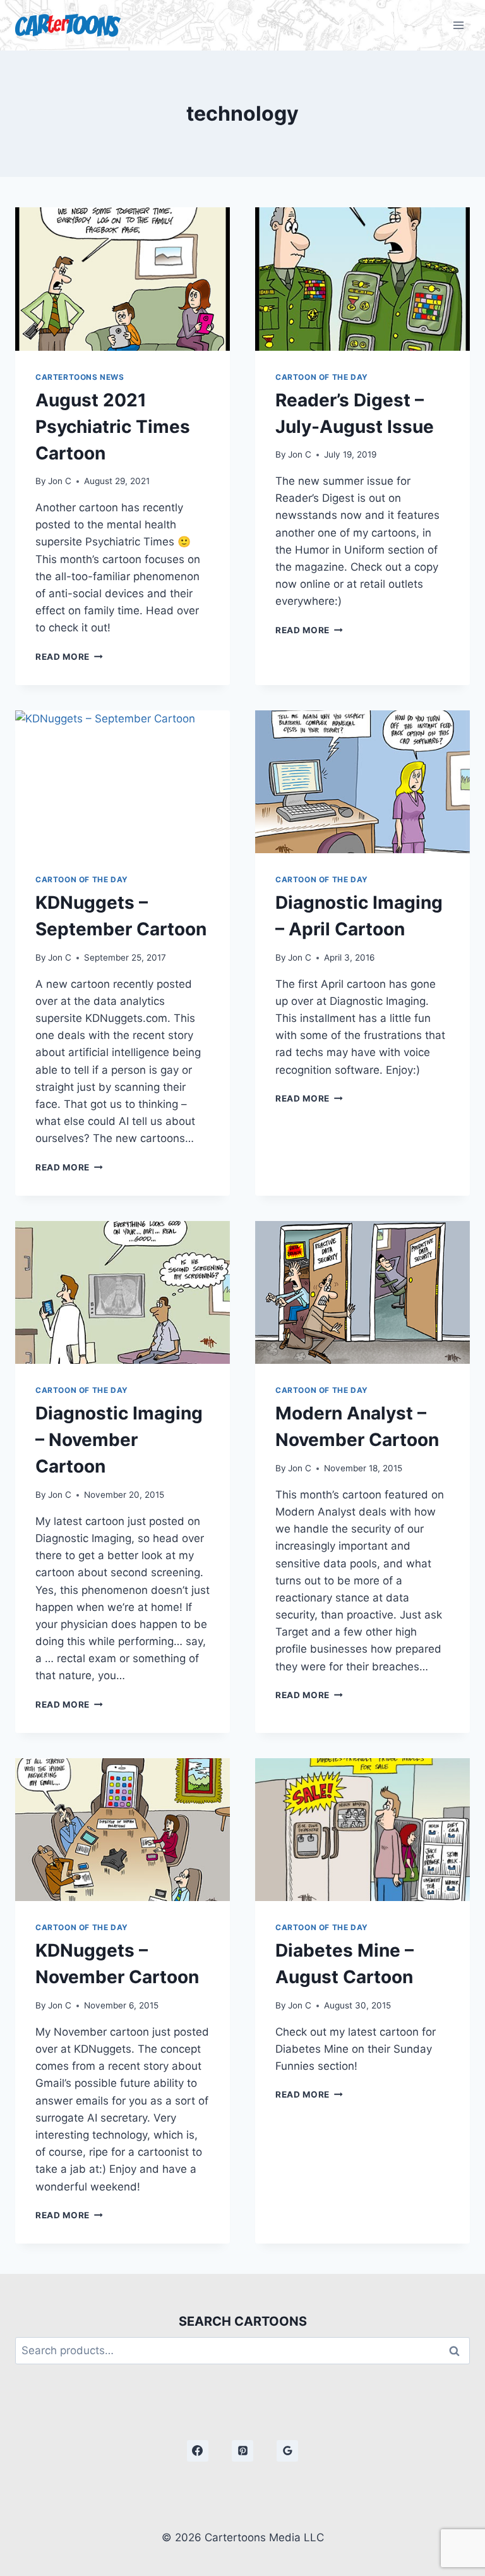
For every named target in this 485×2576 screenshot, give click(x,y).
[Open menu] (458, 25)
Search (458, 2351)
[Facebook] (198, 2451)
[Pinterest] (242, 2451)
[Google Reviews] (287, 2451)
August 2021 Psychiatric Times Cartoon (113, 427)
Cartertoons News (80, 377)
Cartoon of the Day (322, 377)
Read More (69, 657)
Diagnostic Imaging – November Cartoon (119, 1440)
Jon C (60, 481)
